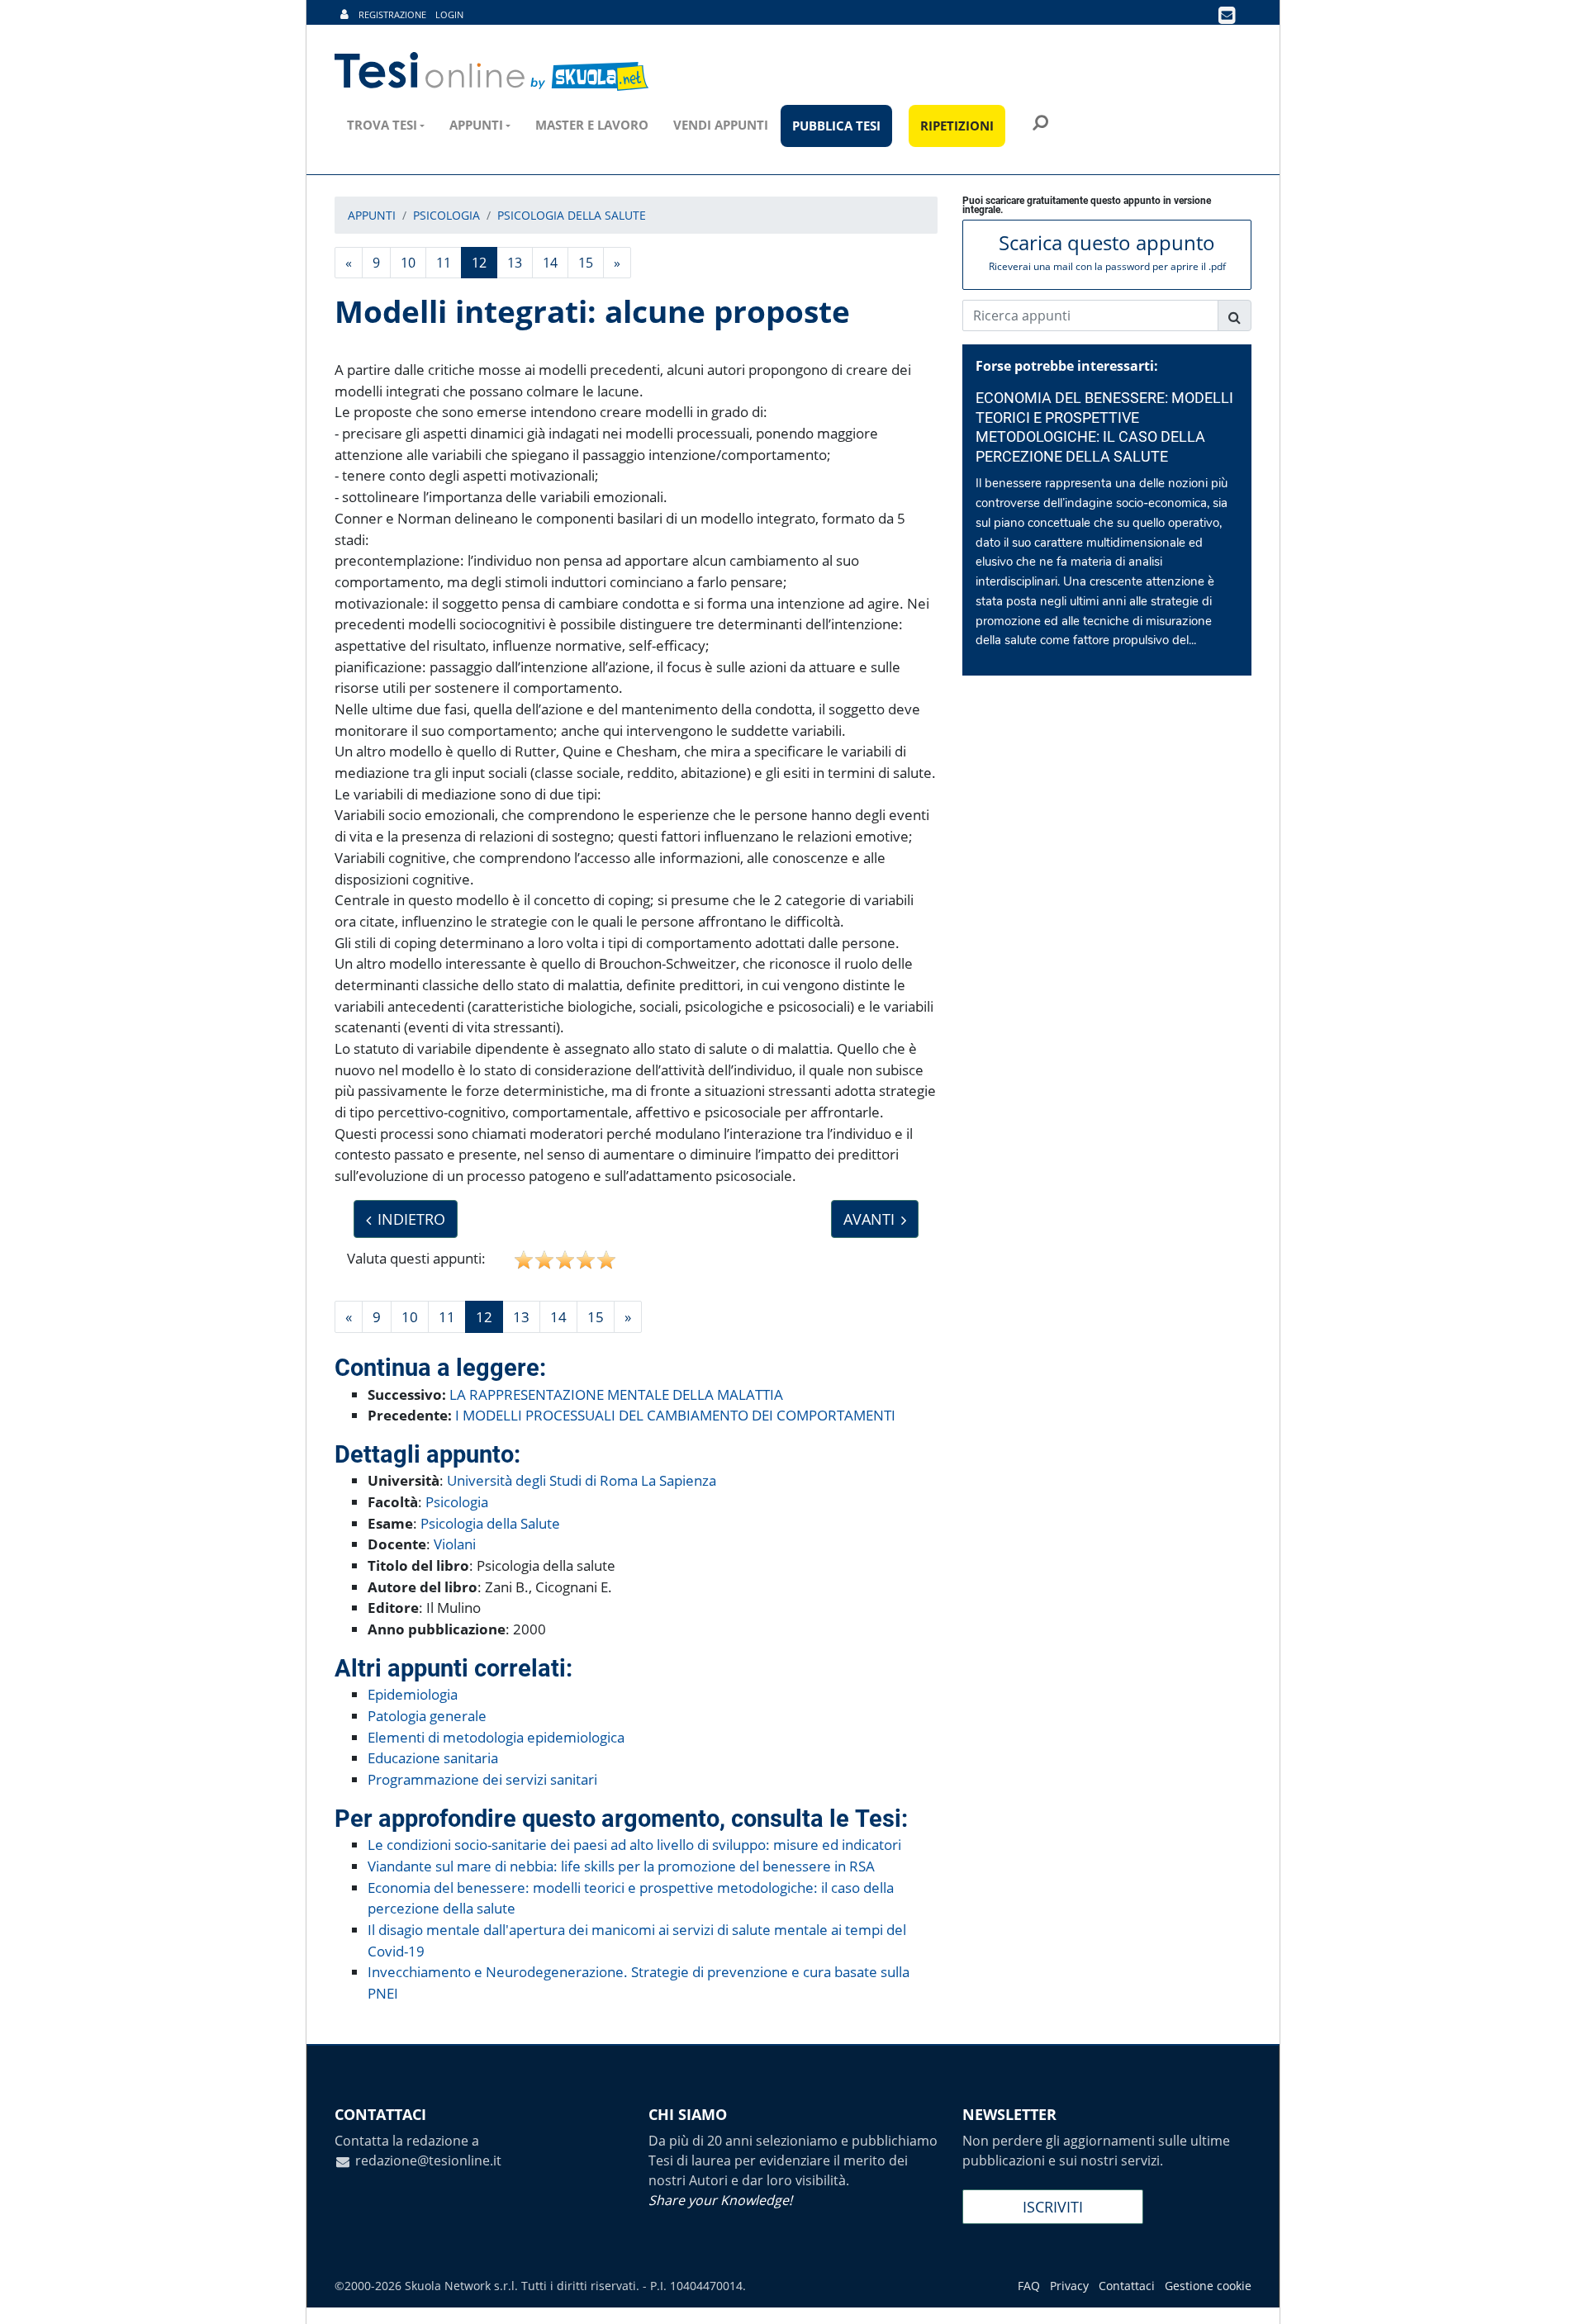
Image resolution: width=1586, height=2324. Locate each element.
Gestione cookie (1208, 2286)
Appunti (476, 125)
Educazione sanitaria (433, 1758)
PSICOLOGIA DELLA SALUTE (572, 215)
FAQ (1029, 2286)
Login (449, 14)
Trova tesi (382, 125)
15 (586, 263)
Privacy (1069, 2286)
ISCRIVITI (1053, 2207)
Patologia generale (427, 1716)
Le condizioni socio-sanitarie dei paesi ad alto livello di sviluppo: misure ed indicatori (634, 1845)
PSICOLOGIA (446, 215)
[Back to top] (1557, 2295)
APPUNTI (372, 215)
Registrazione (392, 14)
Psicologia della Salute (490, 1523)
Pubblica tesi (836, 126)
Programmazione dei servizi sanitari (482, 1779)
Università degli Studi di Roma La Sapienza (582, 1480)
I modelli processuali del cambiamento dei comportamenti (675, 1415)
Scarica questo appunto (1107, 251)
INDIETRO (411, 1219)
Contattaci (1127, 2286)
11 (444, 263)
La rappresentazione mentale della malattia (616, 1394)
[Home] (493, 72)
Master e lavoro (592, 125)
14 (550, 263)
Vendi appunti (721, 125)
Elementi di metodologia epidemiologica (496, 1737)
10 (408, 263)
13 (515, 263)
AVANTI (869, 1219)
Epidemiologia (413, 1694)
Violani (455, 1544)
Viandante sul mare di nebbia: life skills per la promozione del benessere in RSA (621, 1866)
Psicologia (457, 1502)
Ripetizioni (957, 126)
